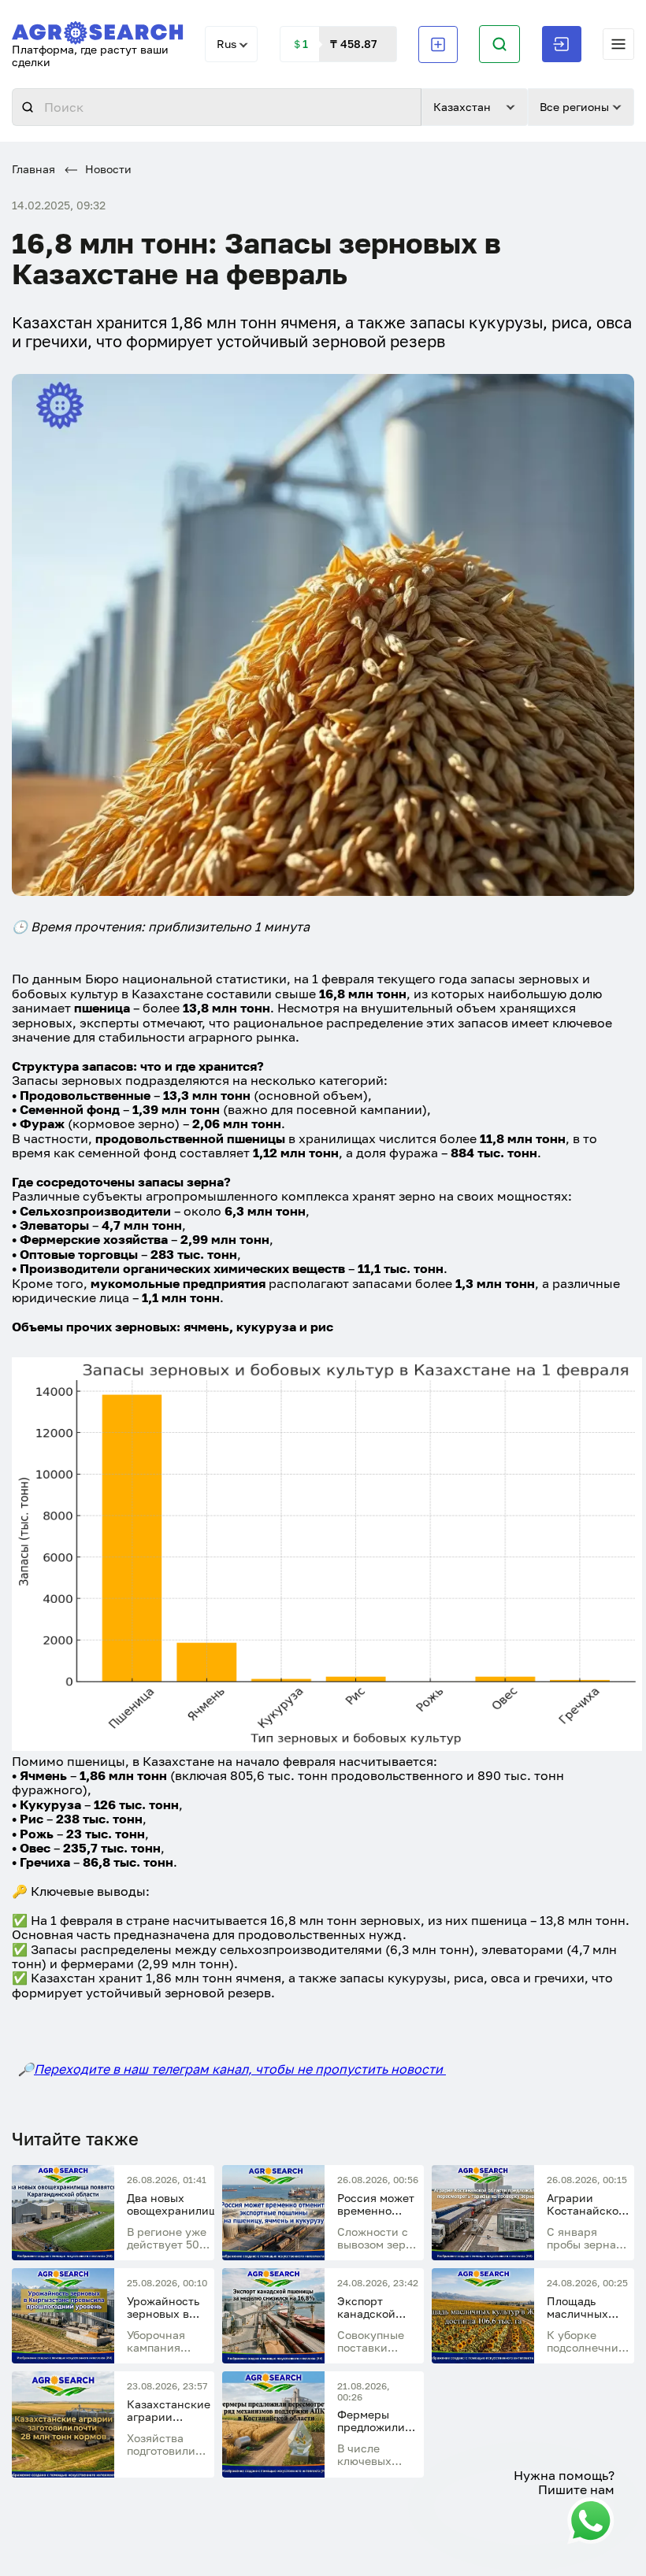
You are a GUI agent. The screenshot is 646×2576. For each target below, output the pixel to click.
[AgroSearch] (98, 30)
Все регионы (574, 107)
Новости (107, 169)
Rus (226, 44)
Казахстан (462, 107)
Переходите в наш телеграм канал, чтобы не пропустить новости (240, 2069)
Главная (33, 169)
